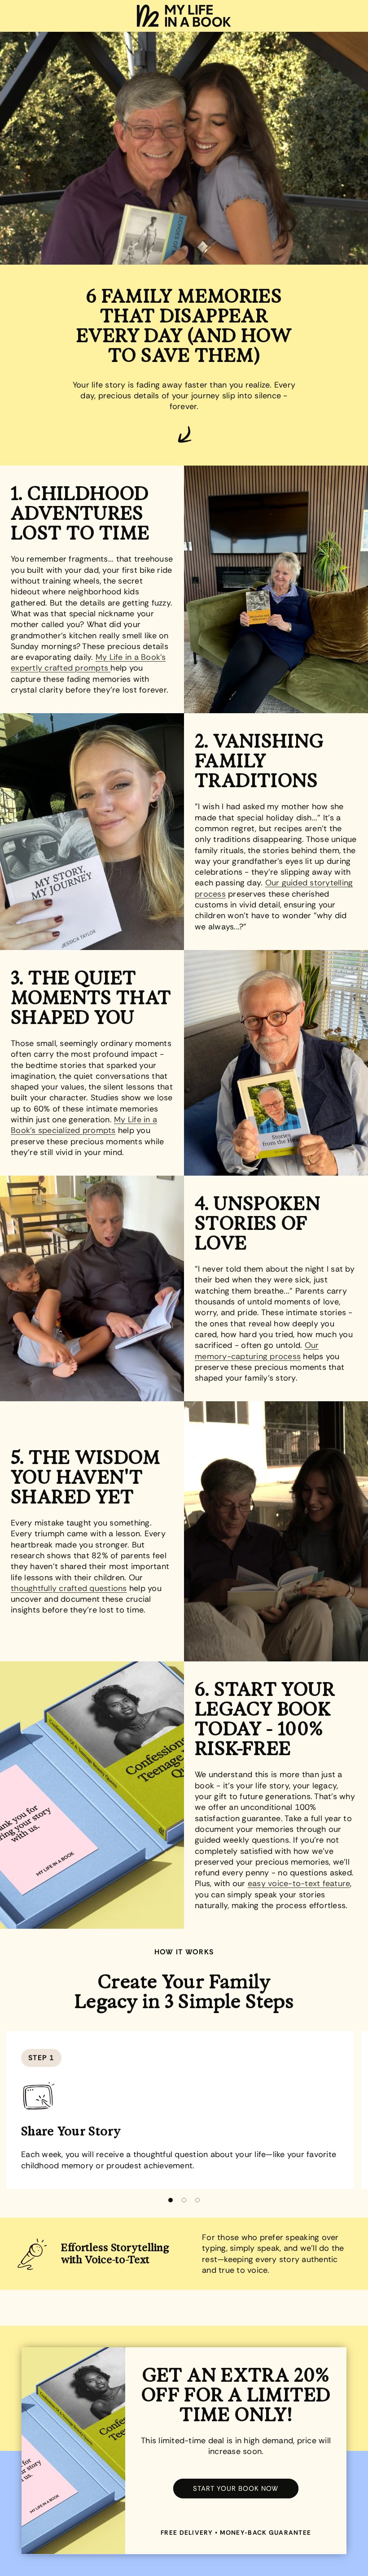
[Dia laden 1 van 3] (171, 2200)
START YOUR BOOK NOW (236, 2489)
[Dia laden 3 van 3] (197, 2200)
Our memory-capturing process (257, 1351)
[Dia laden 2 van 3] (184, 2200)
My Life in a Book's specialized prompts (84, 1125)
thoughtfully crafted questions (69, 1588)
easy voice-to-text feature (299, 1883)
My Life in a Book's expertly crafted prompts (88, 663)
